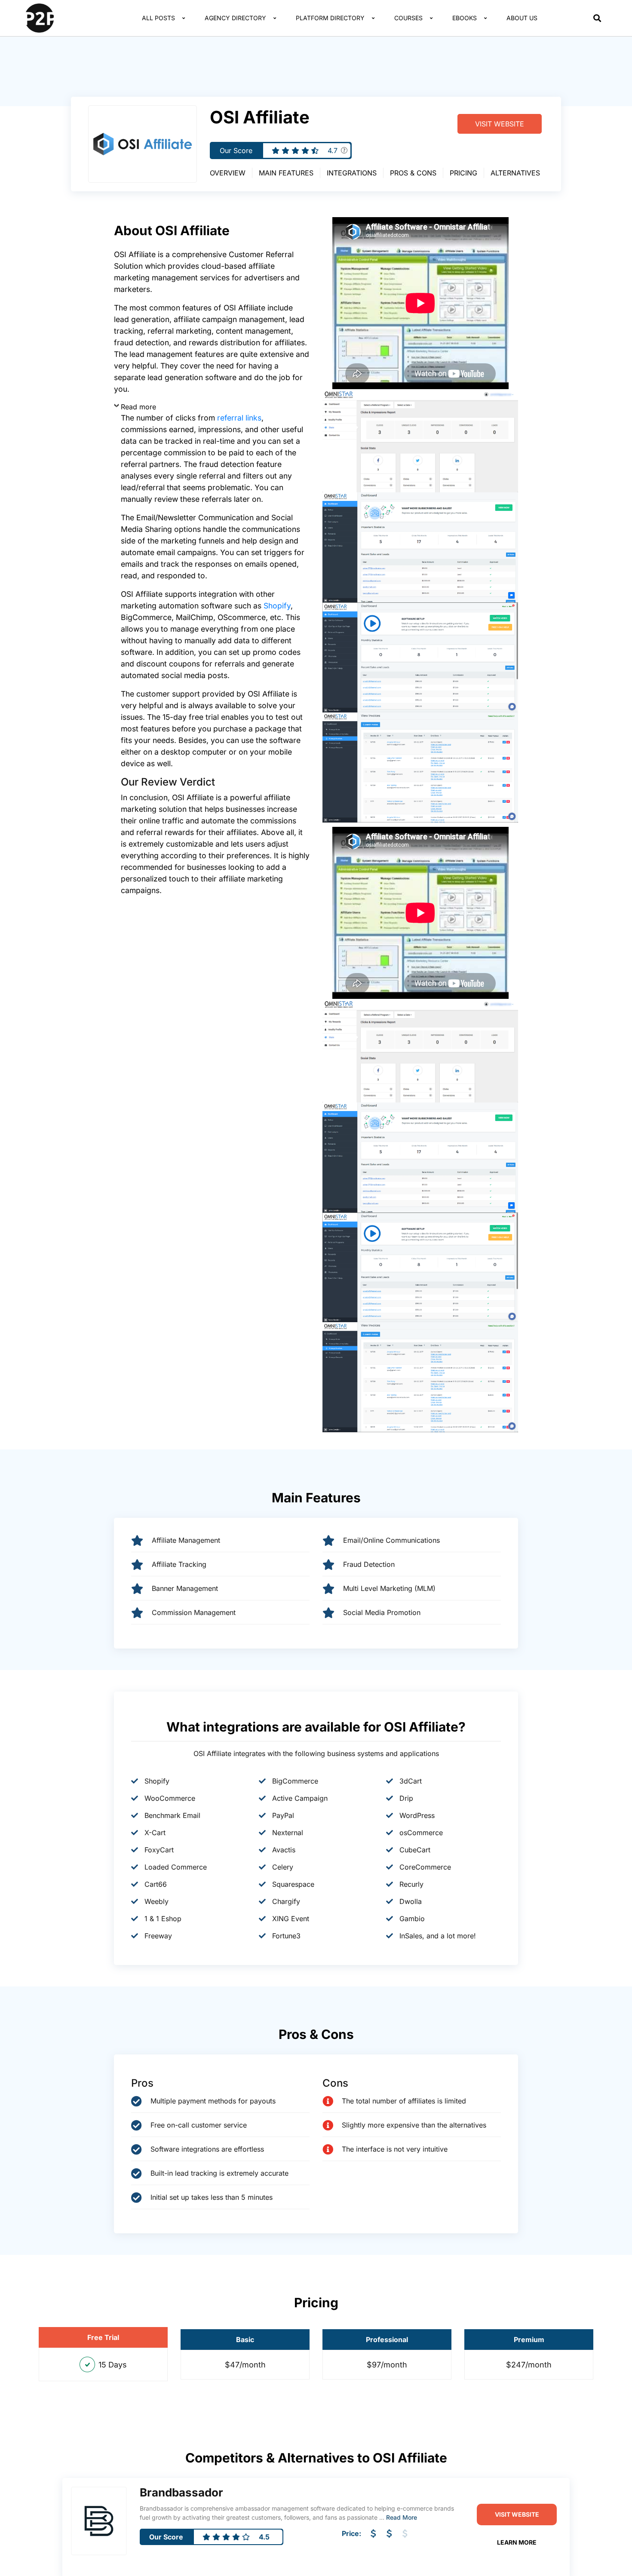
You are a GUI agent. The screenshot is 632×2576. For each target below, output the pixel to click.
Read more (138, 407)
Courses (408, 18)
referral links (239, 418)
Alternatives (515, 173)
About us (522, 18)
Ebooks (465, 18)
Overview (228, 173)
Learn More (517, 2542)
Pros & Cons (413, 173)
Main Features (286, 173)
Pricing (463, 173)
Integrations (352, 173)
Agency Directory (235, 18)
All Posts (158, 18)
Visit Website (500, 124)
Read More (402, 2517)
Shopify (277, 606)
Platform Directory (330, 18)
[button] (597, 18)
